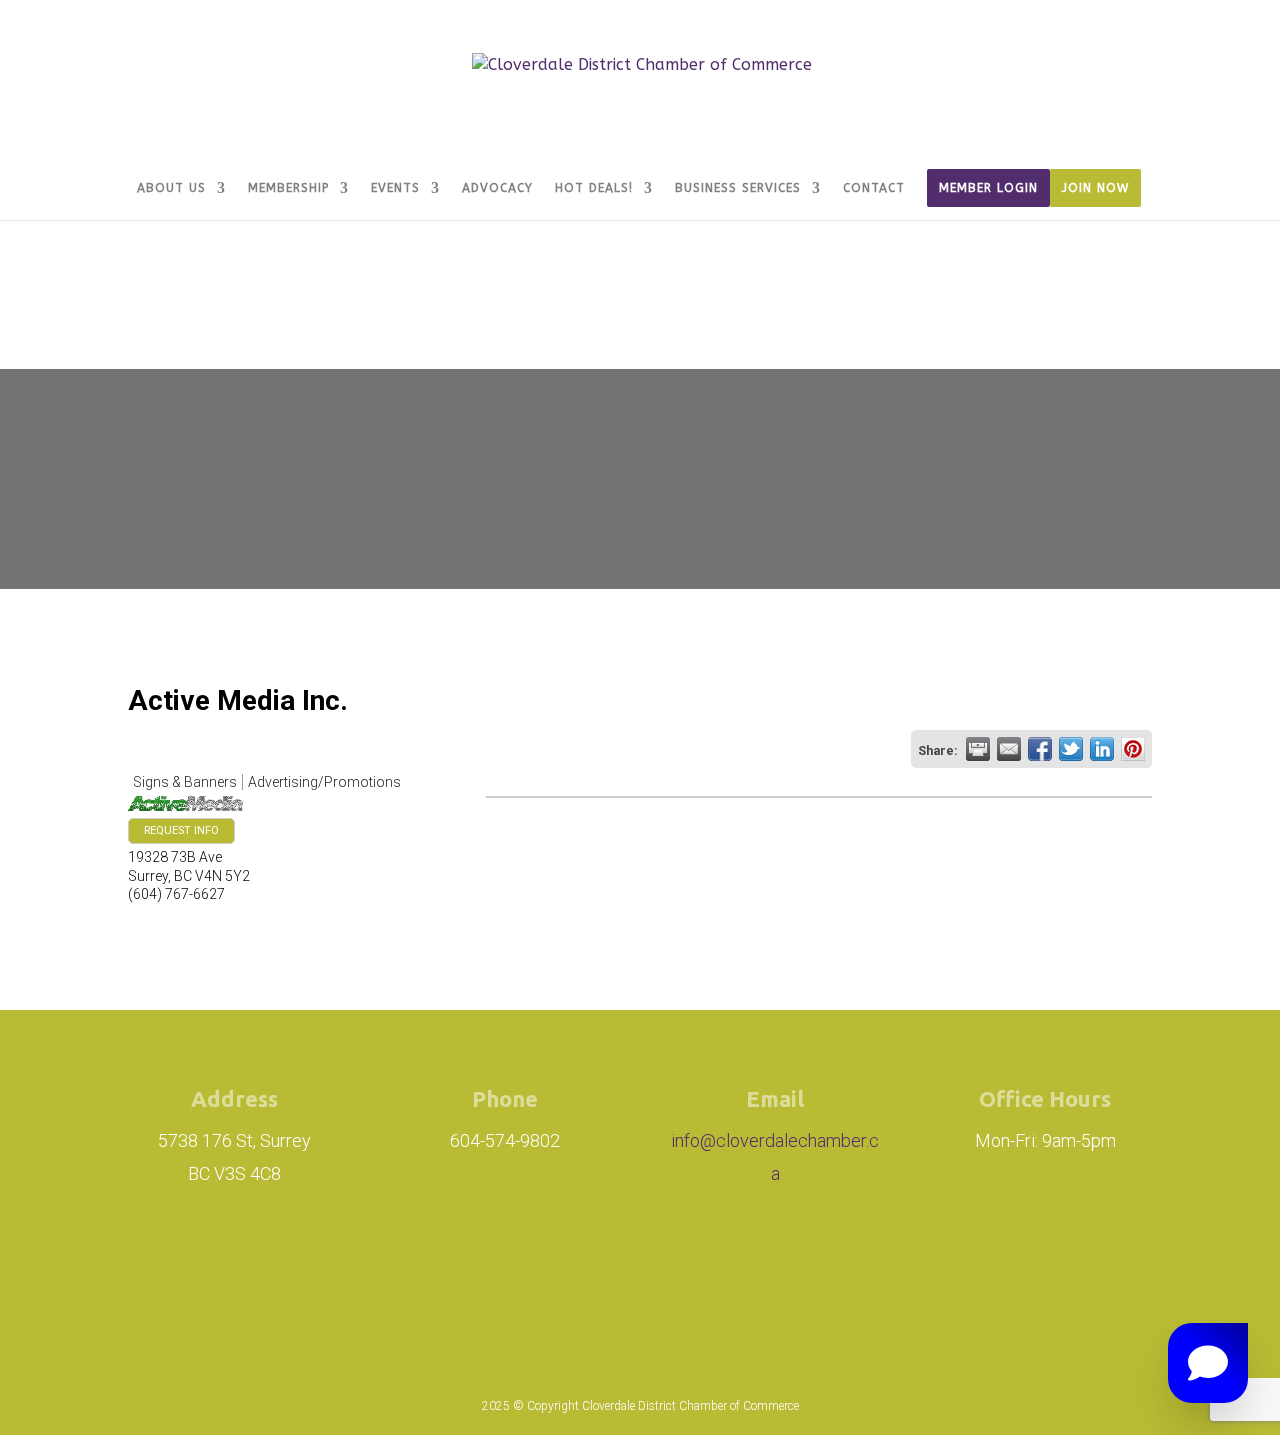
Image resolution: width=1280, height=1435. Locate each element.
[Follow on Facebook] (628, 1272)
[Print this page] (978, 749)
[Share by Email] (1009, 749)
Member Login (988, 188)
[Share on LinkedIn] (1102, 749)
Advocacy (497, 188)
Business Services (738, 188)
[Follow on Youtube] (786, 1272)
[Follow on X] (718, 1272)
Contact (874, 188)
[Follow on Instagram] (516, 1272)
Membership (288, 188)
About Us (171, 188)
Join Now (1095, 188)
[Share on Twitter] (1071, 749)
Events (395, 188)
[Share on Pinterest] (1133, 749)
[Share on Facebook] (1040, 749)
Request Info (181, 830)
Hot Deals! (594, 188)
